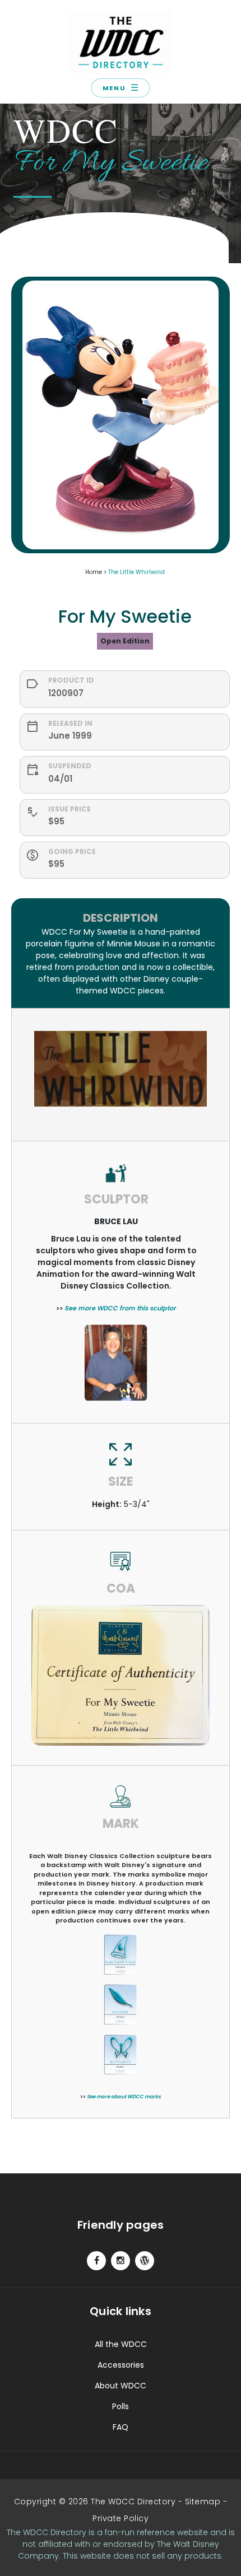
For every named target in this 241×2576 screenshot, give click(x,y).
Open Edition (125, 641)
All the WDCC (121, 2344)
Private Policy (121, 2518)
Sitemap (203, 2502)
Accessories (121, 2365)
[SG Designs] (145, 2261)
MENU (121, 88)
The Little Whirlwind (136, 572)
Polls (121, 2406)
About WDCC (121, 2386)
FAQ (121, 2427)
